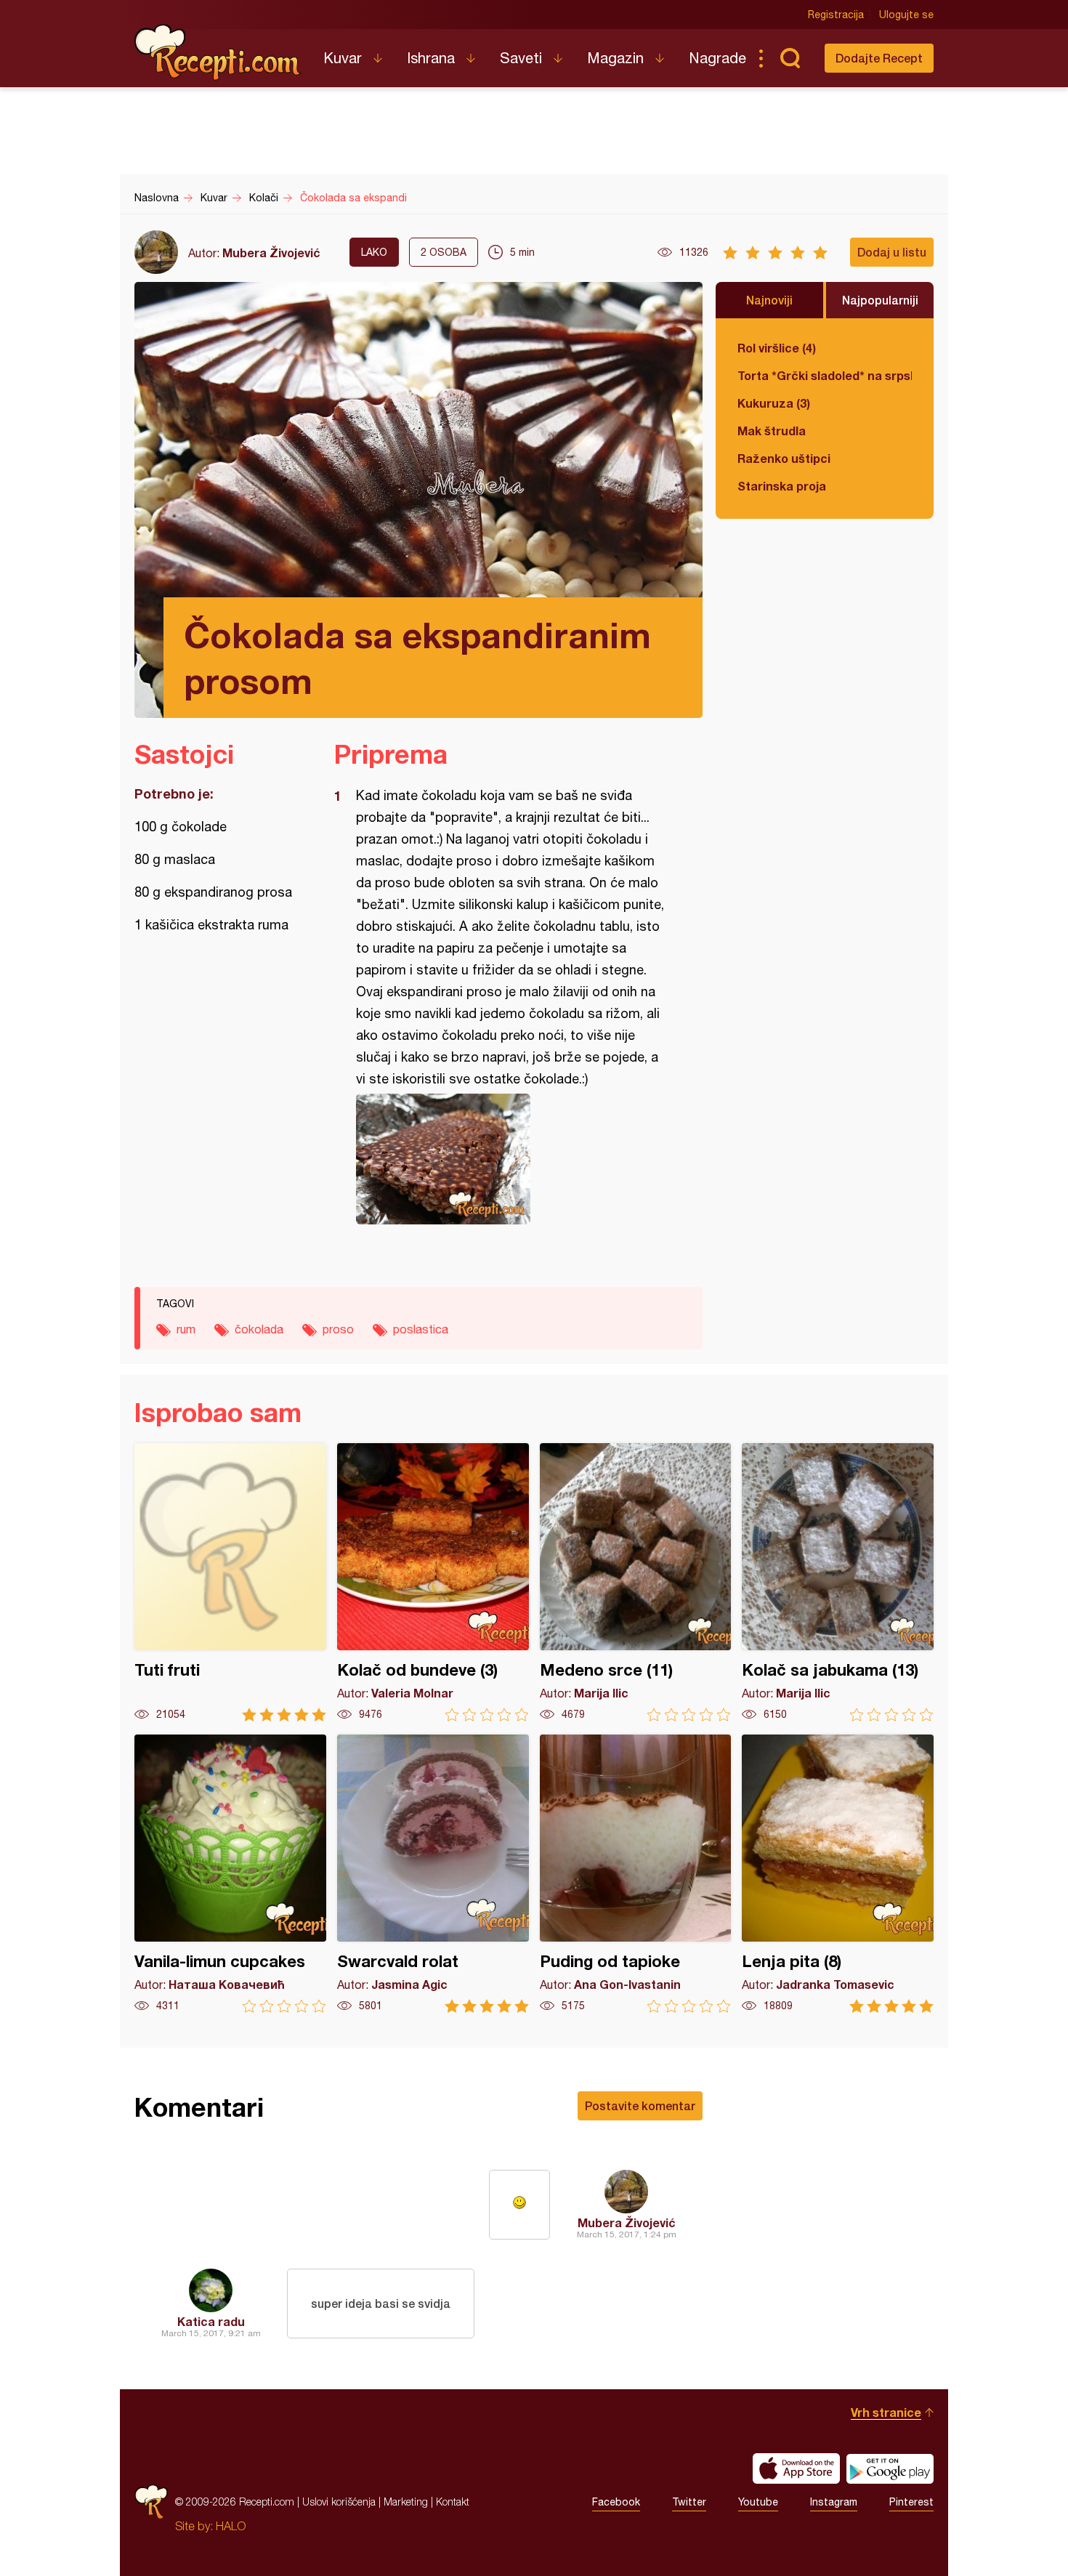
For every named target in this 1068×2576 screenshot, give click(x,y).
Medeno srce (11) (636, 1582)
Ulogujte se (906, 15)
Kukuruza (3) (774, 403)
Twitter (689, 2502)
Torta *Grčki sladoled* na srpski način (825, 375)
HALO (231, 2526)
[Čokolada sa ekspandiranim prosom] (511, 1159)
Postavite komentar (640, 2105)
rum (186, 1329)
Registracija (836, 15)
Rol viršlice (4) (777, 348)
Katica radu (211, 2321)
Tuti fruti (230, 1582)
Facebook (616, 2502)
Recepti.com (218, 52)
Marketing (406, 2502)
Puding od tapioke (636, 1874)
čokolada (259, 1329)
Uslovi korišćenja (339, 2502)
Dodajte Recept (879, 58)
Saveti (521, 58)
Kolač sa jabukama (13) (838, 1582)
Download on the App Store (796, 2468)
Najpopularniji (880, 300)
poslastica (421, 1329)
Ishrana (431, 58)
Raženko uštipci (784, 458)
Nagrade (717, 58)
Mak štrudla (772, 431)
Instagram (834, 2502)
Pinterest (911, 2502)
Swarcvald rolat (433, 1874)
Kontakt (453, 2502)
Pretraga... (790, 58)
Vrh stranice (886, 2412)
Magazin (615, 58)
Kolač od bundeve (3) (433, 1582)
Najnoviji (769, 300)
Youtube (758, 2502)
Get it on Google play (890, 2468)
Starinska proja (782, 486)
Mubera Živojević (271, 253)
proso (338, 1329)
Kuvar (343, 58)
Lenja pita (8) (838, 1874)
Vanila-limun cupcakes (230, 1874)
